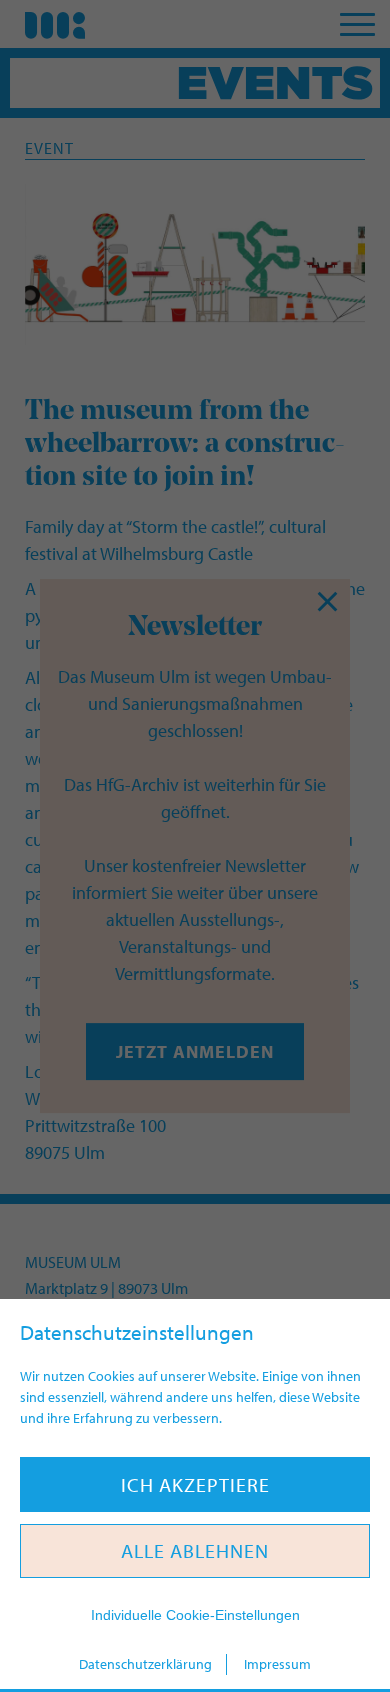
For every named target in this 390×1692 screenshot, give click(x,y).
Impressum (277, 1664)
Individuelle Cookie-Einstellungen (195, 1615)
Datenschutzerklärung (145, 1664)
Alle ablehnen (195, 1550)
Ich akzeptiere (195, 1484)
